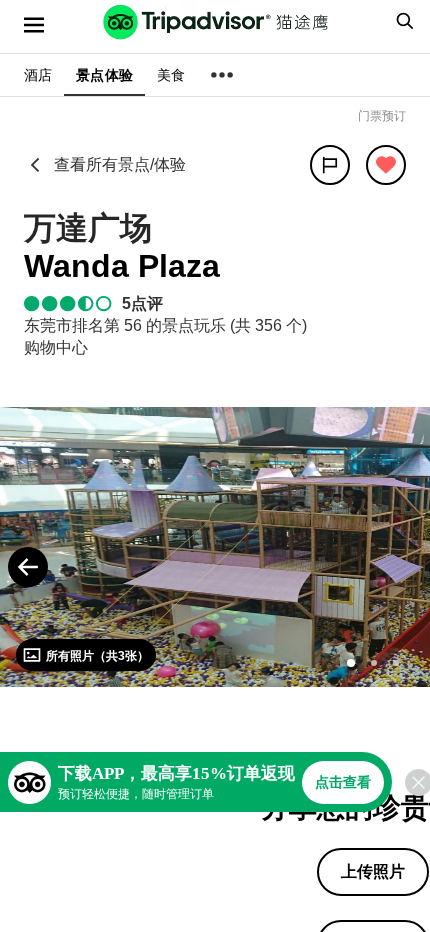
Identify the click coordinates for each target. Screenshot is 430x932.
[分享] (330, 165)
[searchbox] (402, 21)
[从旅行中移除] (386, 165)
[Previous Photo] (28, 567)
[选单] (34, 25)
